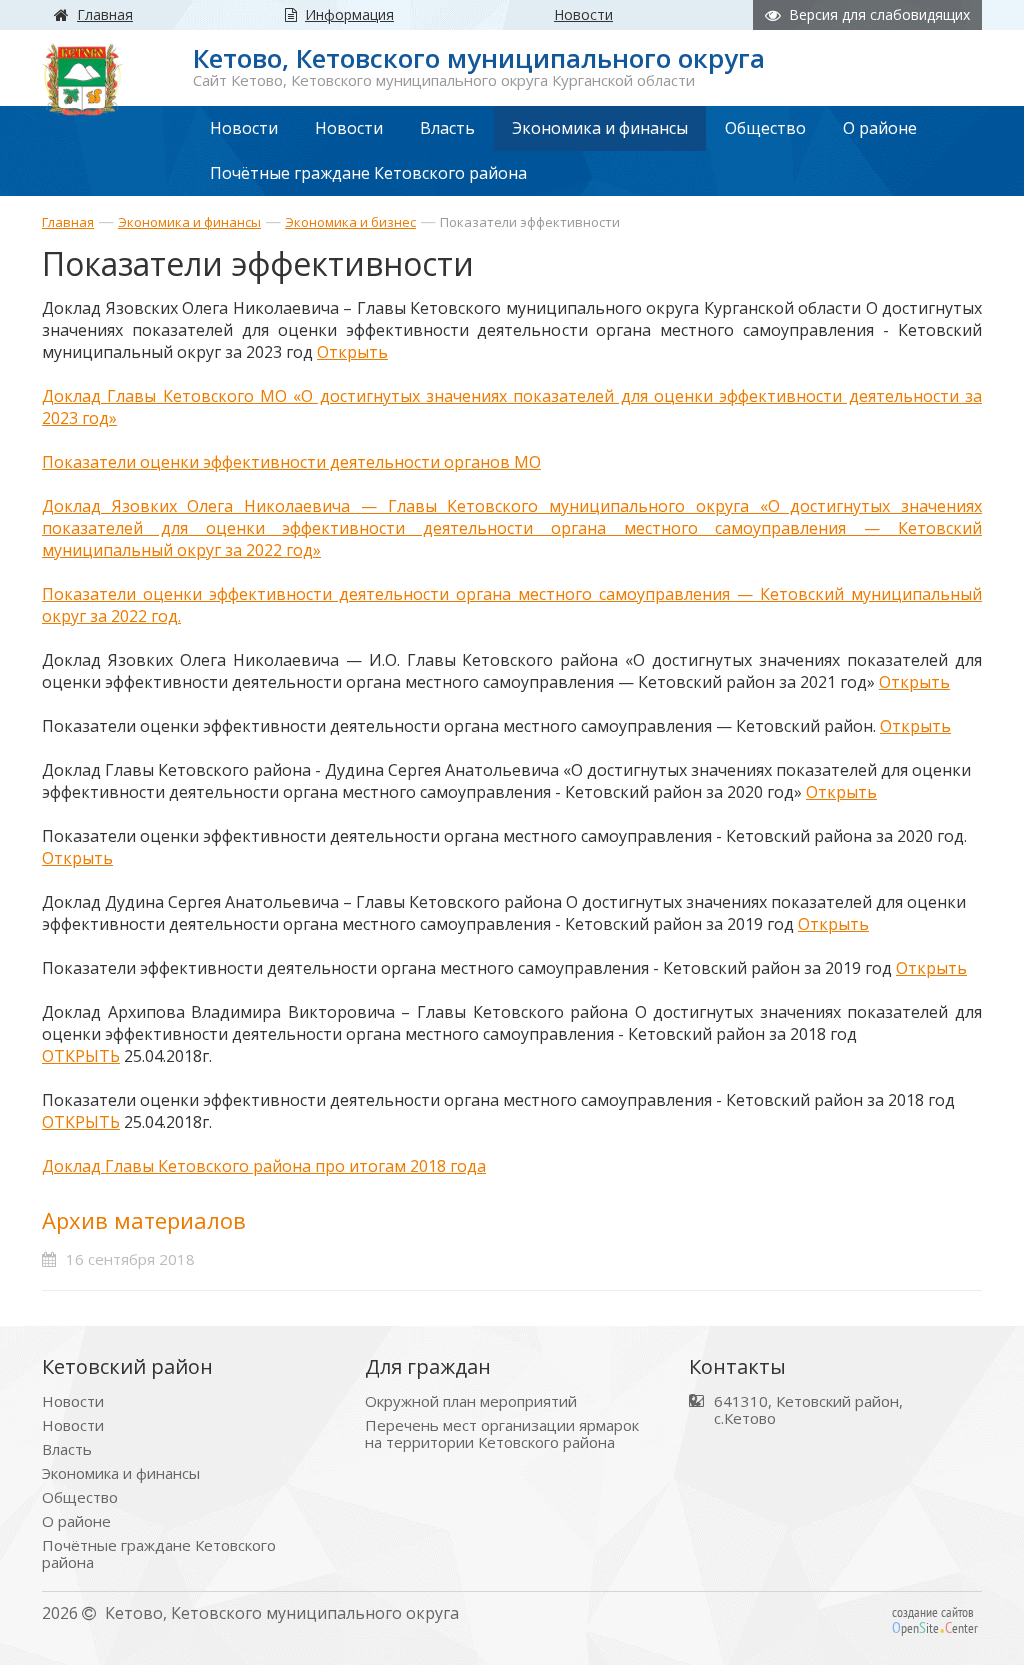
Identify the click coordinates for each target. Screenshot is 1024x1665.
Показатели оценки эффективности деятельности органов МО (291, 462)
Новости (73, 1401)
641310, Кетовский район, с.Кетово (808, 1410)
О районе (76, 1521)
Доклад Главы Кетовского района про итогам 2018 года (264, 1166)
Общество (80, 1497)
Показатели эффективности (530, 222)
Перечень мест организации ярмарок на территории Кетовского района (502, 1434)
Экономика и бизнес (350, 222)
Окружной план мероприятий (471, 1401)
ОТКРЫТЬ (81, 1056)
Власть (67, 1449)
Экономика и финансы (189, 222)
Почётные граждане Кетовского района (159, 1554)
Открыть (352, 352)
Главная (68, 222)
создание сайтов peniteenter (935, 1620)
